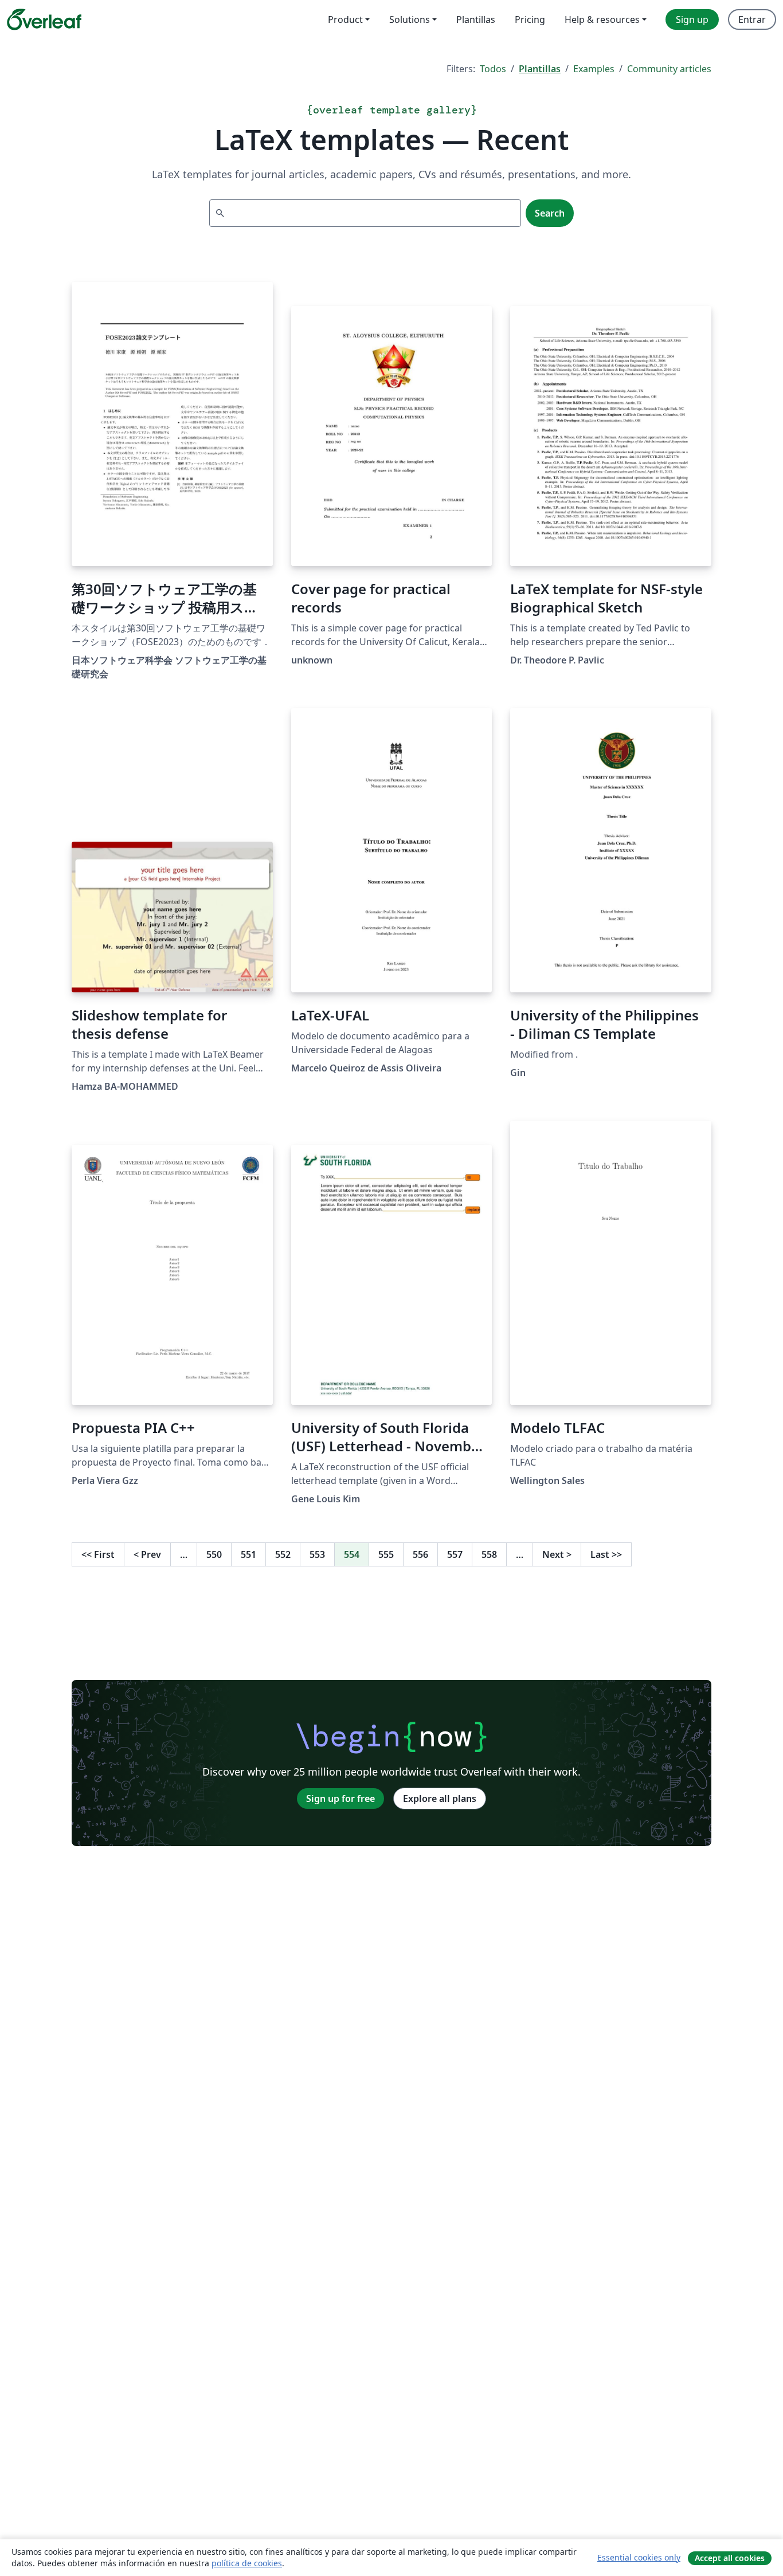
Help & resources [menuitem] (602, 19)
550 (214, 1554)
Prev (147, 1554)
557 (455, 1554)
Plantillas (540, 69)
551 (248, 1554)
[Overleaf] (44, 19)
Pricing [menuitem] (530, 19)
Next (557, 1554)
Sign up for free (340, 1799)
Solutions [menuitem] (410, 19)
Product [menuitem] (345, 19)
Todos (493, 69)
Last (606, 1554)
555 (386, 1554)
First (98, 1554)
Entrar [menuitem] (752, 19)
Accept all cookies (730, 2558)
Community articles (669, 69)
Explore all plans (440, 1799)
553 (317, 1554)
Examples (594, 69)
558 (489, 1554)
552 (283, 1554)
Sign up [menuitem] (692, 19)
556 (420, 1554)
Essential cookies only (639, 2557)
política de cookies (247, 2563)
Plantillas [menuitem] (476, 19)
